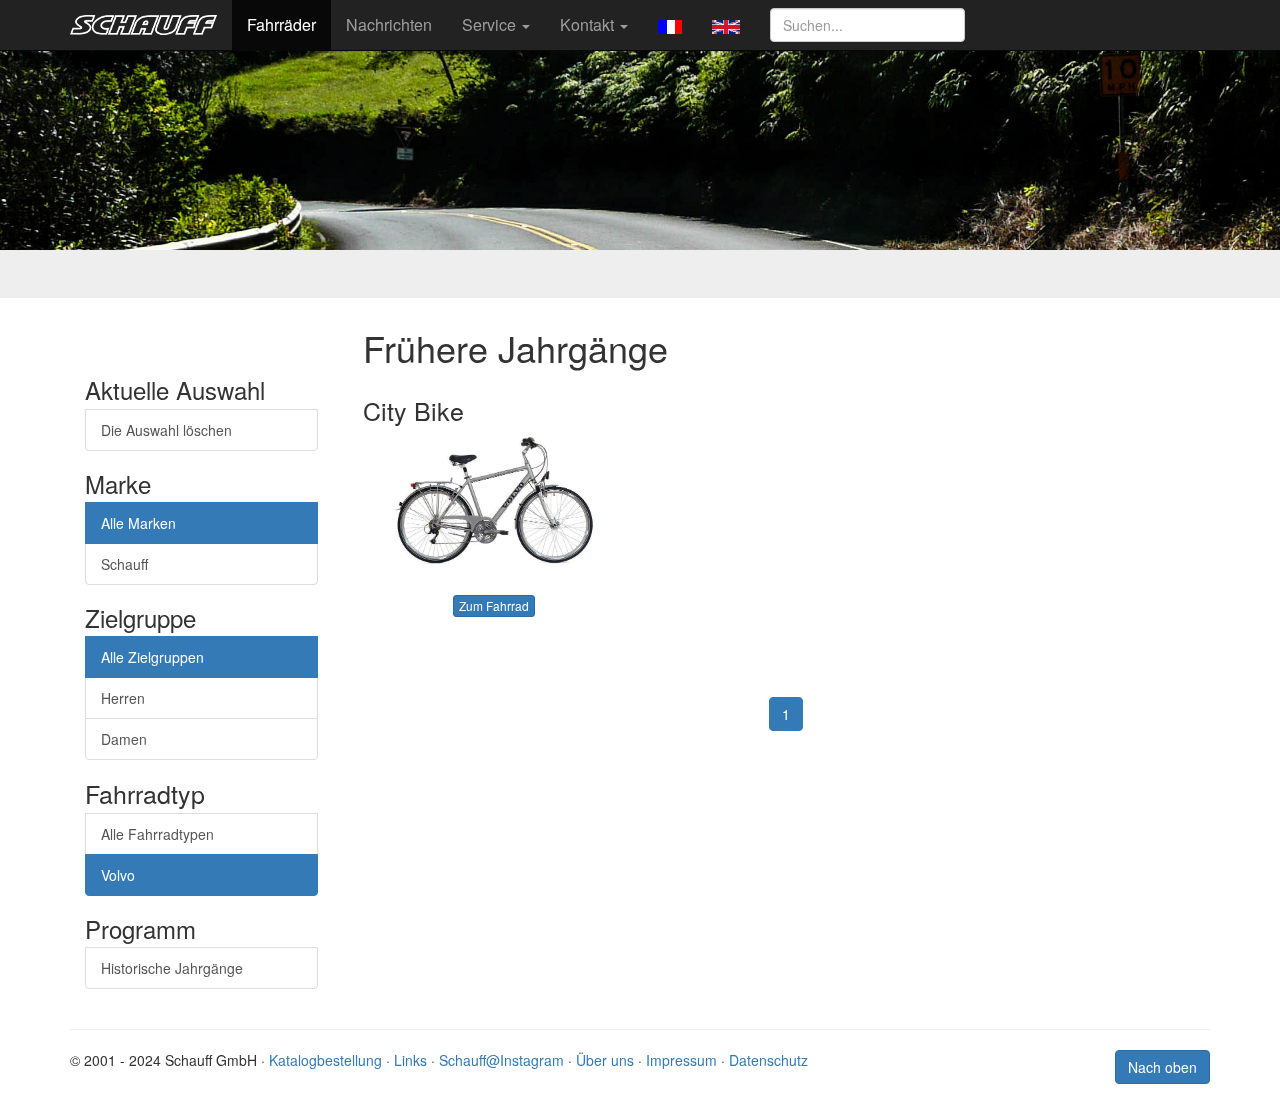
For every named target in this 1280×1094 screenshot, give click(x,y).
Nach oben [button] (1162, 1067)
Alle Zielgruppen (152, 657)
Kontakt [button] (589, 24)
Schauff (124, 564)
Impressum (681, 1060)
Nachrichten (389, 24)
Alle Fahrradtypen (157, 834)
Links (410, 1060)
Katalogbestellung (325, 1060)
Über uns (605, 1060)
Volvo (118, 875)
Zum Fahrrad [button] (494, 605)
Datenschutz (768, 1060)
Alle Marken (138, 523)
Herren (123, 698)
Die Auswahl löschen (166, 430)
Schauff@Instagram (501, 1060)
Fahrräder (281, 24)
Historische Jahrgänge (172, 968)
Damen (124, 739)
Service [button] (491, 24)
